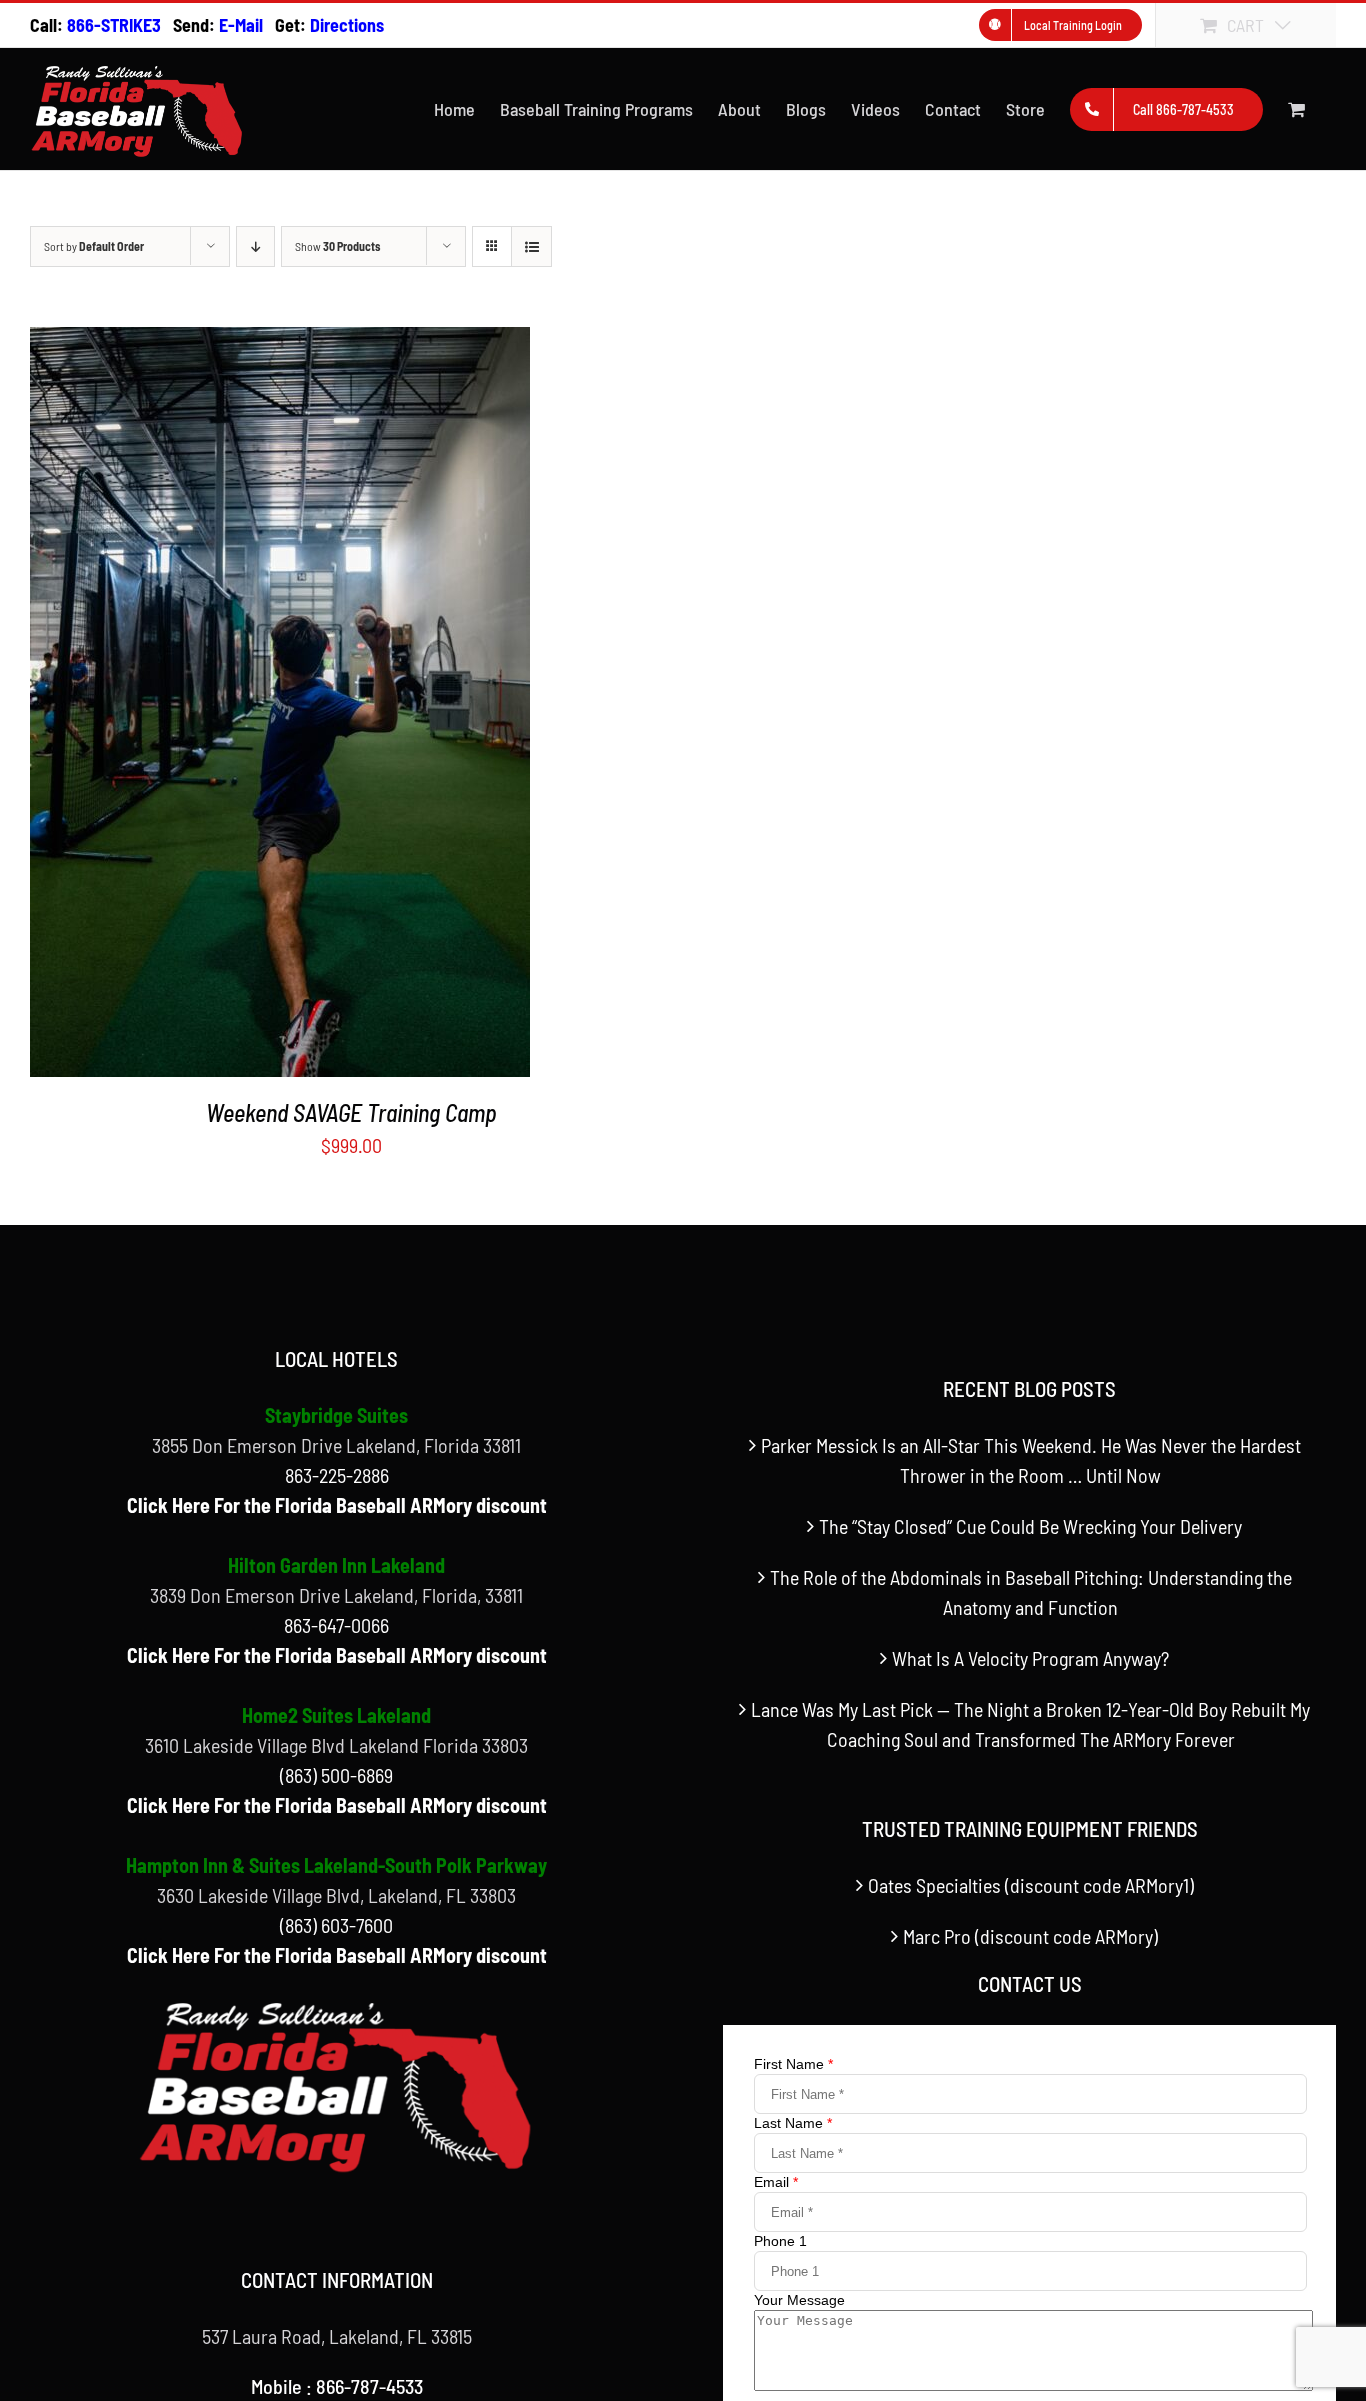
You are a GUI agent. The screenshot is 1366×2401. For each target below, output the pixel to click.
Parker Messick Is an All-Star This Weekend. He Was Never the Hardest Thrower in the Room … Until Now (1031, 1460)
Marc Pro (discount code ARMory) (1030, 1936)
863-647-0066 (336, 1625)
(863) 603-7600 (336, 1925)
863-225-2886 (337, 1475)
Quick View (280, 708)
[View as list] (531, 246)
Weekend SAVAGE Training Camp (351, 1112)
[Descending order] (255, 246)
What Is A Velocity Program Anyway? (1030, 1658)
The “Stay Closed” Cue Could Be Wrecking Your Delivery (1030, 1526)
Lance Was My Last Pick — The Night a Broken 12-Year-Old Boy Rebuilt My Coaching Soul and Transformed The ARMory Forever (1030, 1724)
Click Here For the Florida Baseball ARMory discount (337, 1505)
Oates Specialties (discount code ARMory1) (1031, 1885)
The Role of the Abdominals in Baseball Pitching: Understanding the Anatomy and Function (1031, 1592)
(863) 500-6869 (336, 1775)
